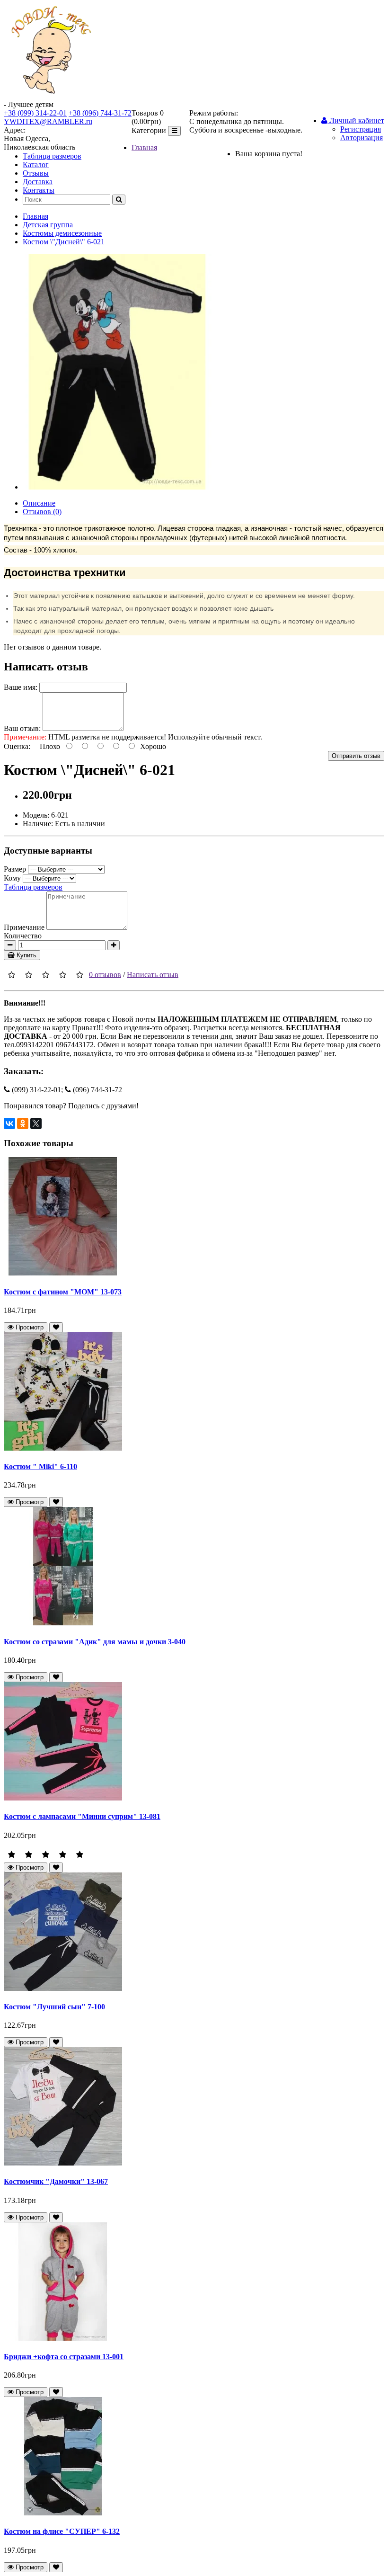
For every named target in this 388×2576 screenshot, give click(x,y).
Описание (39, 503)
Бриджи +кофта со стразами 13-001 (64, 2357)
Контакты (39, 190)
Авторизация (362, 138)
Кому (12, 878)
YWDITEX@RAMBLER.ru (48, 121)
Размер (15, 869)
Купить (26, 955)
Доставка (38, 182)
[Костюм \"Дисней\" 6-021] (117, 487)
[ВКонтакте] (9, 1123)
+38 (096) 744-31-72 (100, 113)
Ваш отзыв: (22, 728)
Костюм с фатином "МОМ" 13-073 (63, 1292)
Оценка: (17, 746)
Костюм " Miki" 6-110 (40, 1466)
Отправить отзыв (356, 756)
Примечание (24, 927)
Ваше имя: (21, 687)
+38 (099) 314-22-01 (35, 113)
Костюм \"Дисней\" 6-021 (64, 242)
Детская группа (48, 225)
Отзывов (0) (42, 512)
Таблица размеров (52, 156)
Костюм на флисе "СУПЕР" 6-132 (62, 2531)
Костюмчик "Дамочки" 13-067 (56, 2181)
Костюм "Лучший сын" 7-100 (54, 2007)
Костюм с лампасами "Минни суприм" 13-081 (82, 1816)
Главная (144, 147)
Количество (23, 936)
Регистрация (361, 129)
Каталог (36, 165)
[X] (36, 1123)
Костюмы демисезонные (62, 233)
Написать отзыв (153, 974)
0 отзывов (105, 974)
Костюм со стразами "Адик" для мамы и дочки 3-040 (95, 1642)
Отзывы (36, 173)
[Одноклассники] (23, 1123)
